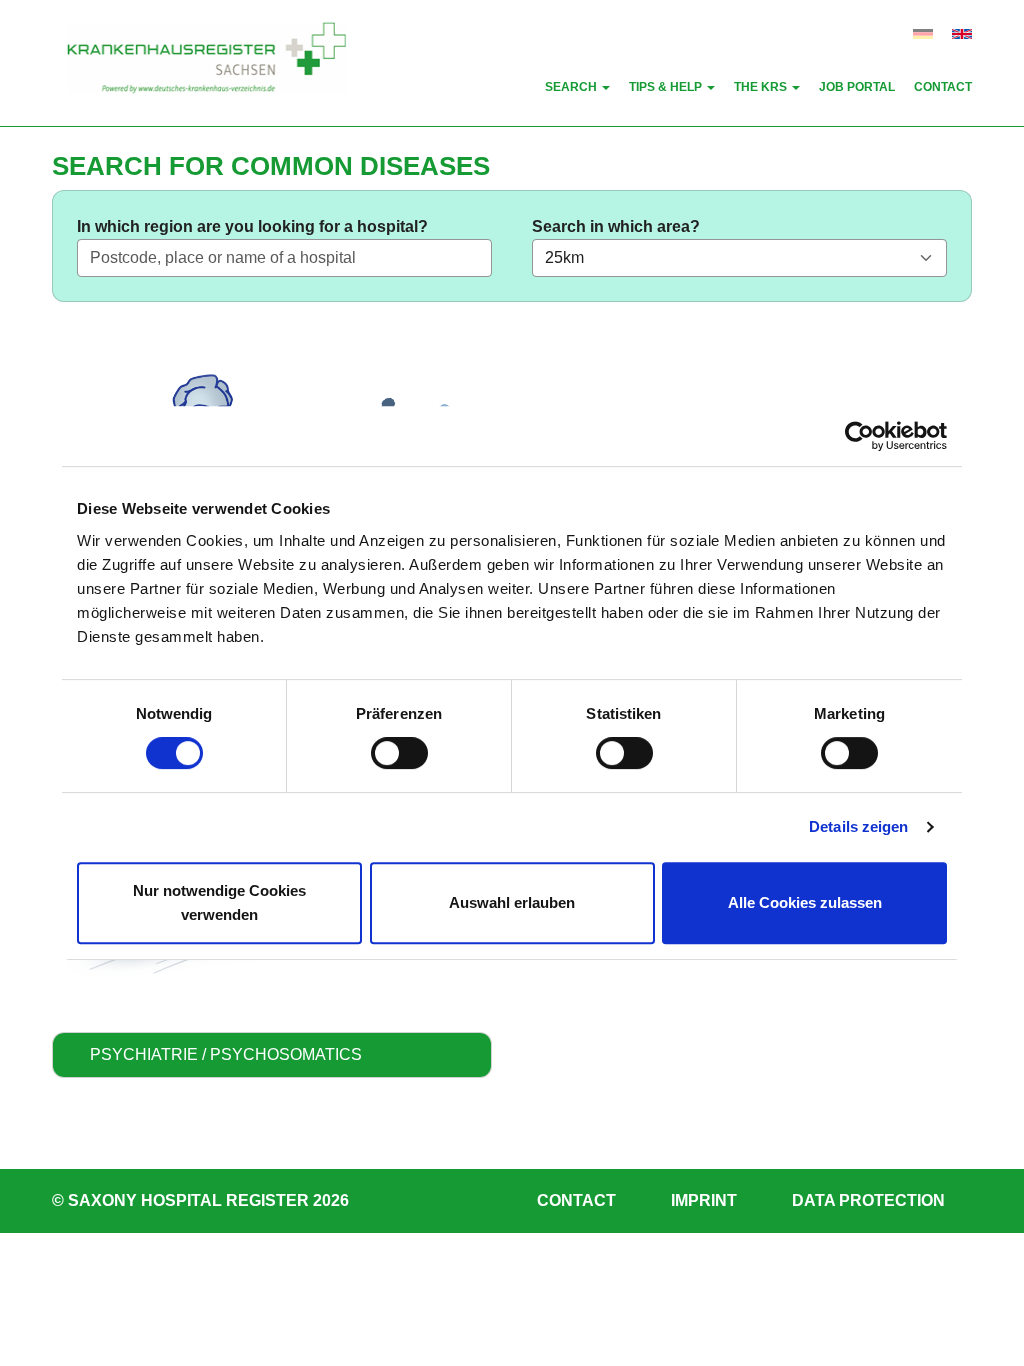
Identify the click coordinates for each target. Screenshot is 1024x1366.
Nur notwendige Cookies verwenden (219, 902)
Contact (576, 1201)
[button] (577, 87)
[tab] (272, 1055)
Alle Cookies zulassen (805, 902)
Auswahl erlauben (512, 902)
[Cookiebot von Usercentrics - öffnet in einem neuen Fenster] (859, 436)
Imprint (704, 1201)
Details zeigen (858, 826)
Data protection (868, 1201)
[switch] (399, 753)
